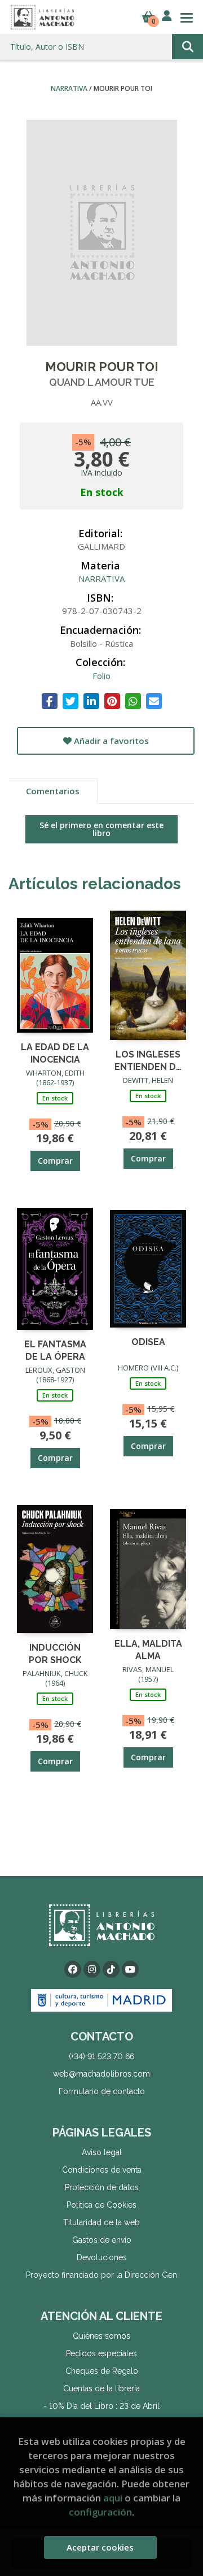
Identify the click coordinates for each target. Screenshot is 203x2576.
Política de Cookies (101, 2205)
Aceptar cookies (100, 2547)
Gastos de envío (102, 2240)
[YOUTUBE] (130, 1969)
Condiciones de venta (102, 2170)
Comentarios (53, 791)
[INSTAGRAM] (92, 1969)
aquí (113, 2498)
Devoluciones (102, 2257)
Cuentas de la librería (101, 2388)
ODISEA (148, 1342)
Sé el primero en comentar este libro (101, 829)
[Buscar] (187, 47)
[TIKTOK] (111, 1969)
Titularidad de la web (101, 2222)
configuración (100, 2512)
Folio (101, 676)
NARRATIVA (70, 88)
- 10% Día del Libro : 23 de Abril (101, 2406)
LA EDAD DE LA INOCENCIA (55, 1053)
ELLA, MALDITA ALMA (148, 1649)
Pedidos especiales (101, 2353)
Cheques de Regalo (102, 2371)
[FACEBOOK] (73, 1969)
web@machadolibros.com (101, 2074)
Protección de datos (102, 2187)
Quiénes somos (101, 2336)
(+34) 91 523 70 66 (101, 2056)
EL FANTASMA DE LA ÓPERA (55, 1350)
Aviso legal (102, 2152)
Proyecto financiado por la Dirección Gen (101, 2275)
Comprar (55, 1161)
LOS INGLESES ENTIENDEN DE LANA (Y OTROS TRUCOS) (148, 1060)
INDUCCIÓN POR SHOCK (55, 1653)
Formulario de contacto (102, 2091)
